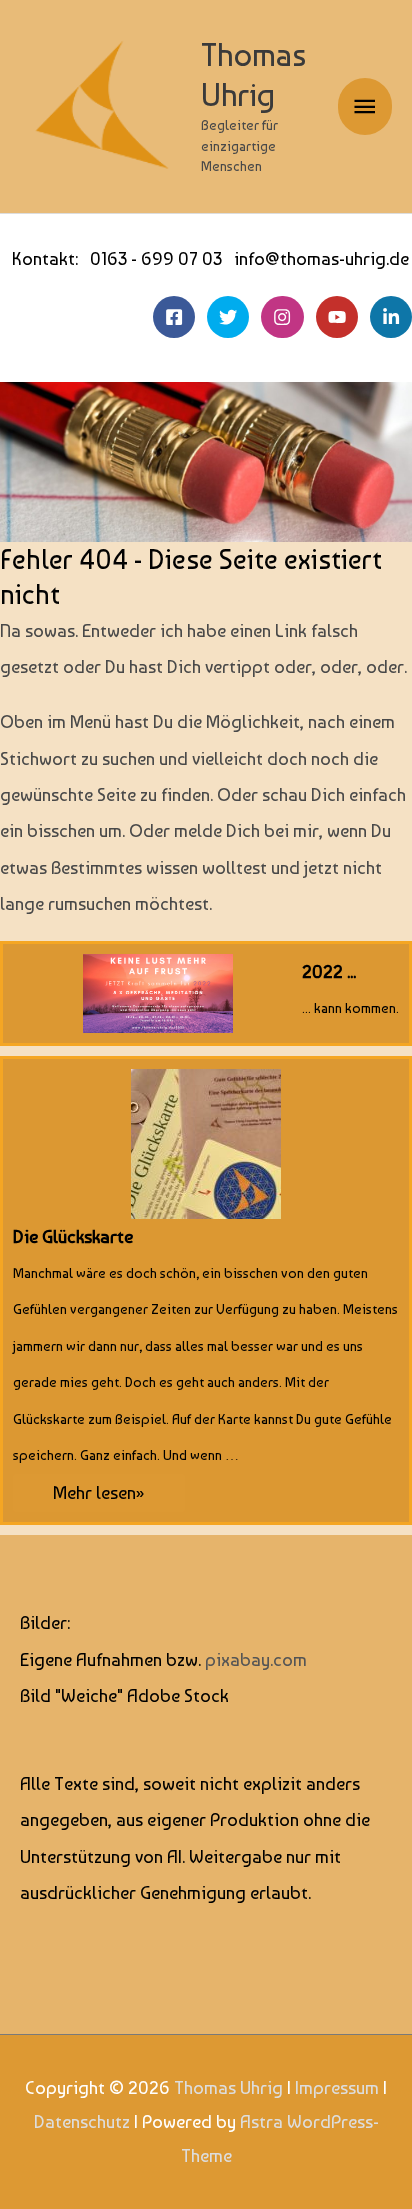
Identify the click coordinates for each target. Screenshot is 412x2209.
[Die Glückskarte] (206, 1290)
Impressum (337, 2087)
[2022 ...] (206, 993)
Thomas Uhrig (253, 74)
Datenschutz (82, 2121)
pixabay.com (256, 1659)
